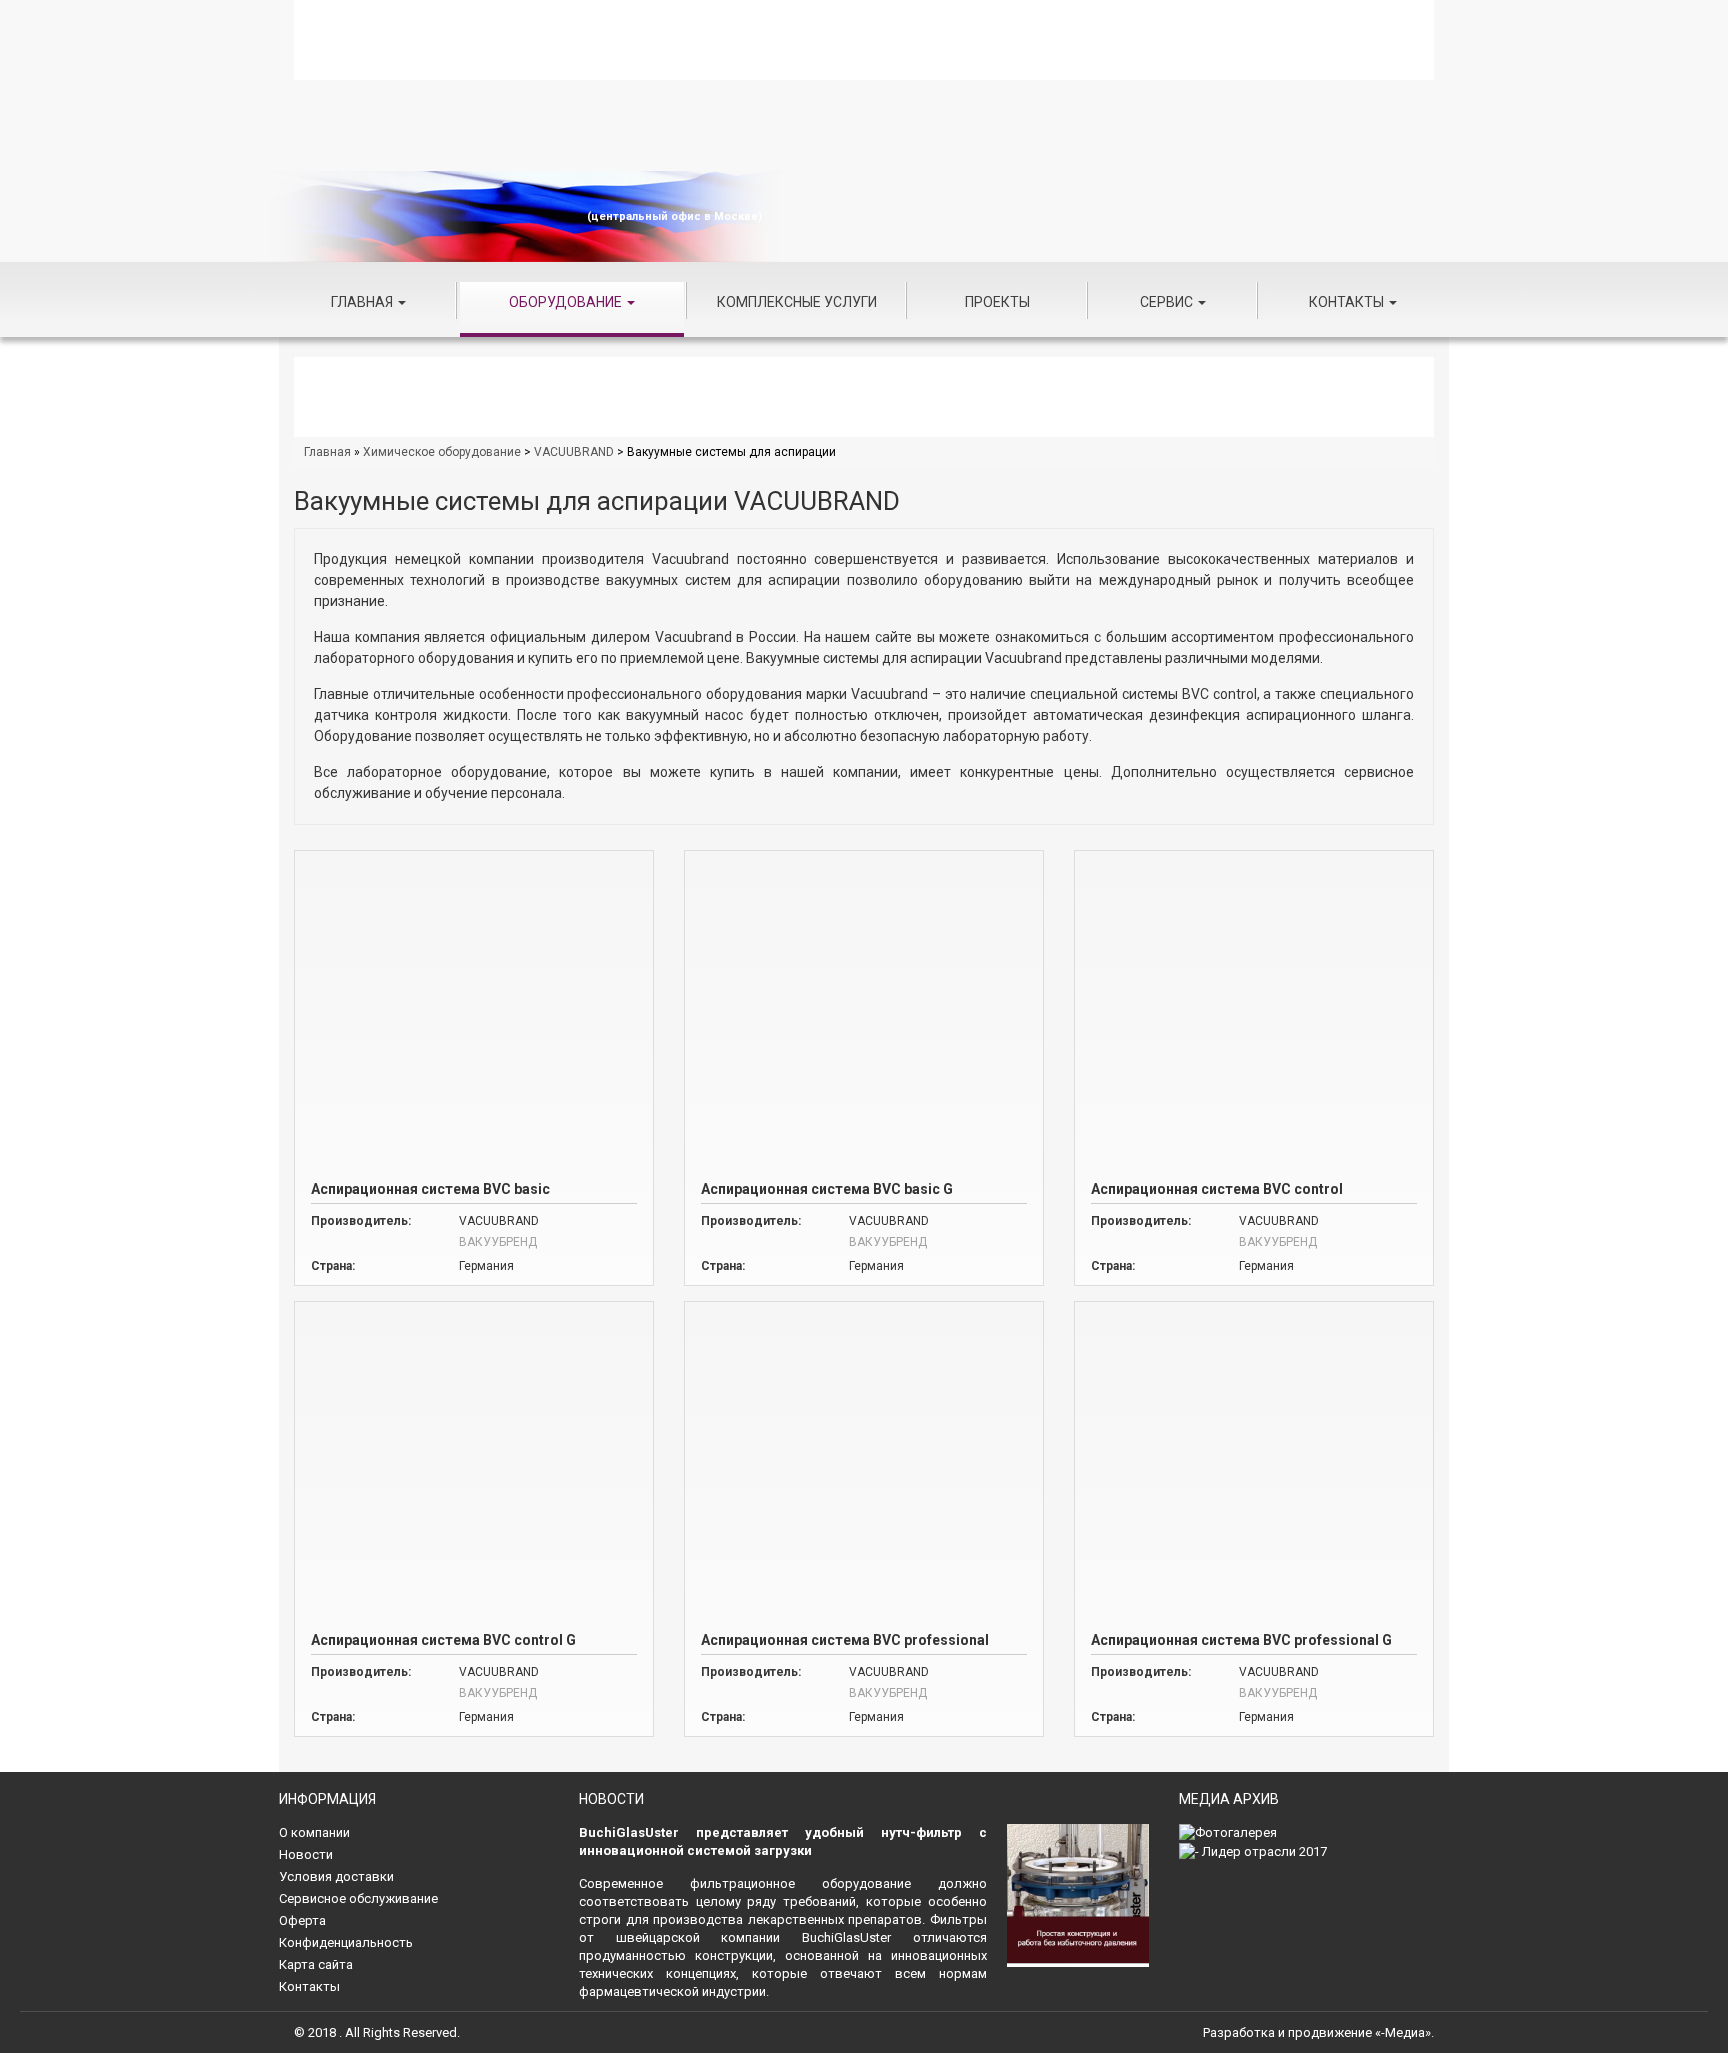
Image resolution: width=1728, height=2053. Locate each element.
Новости (306, 1854)
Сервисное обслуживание (358, 1898)
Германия (486, 1266)
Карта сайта (316, 1964)
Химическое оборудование (442, 452)
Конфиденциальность (346, 1942)
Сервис (1168, 302)
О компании (314, 1832)
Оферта (302, 1920)
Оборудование (567, 302)
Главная (363, 302)
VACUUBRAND (574, 452)
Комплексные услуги (797, 302)
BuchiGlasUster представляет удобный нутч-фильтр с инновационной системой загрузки (783, 1841)
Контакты (1348, 302)
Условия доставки (336, 1876)
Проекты (997, 302)
